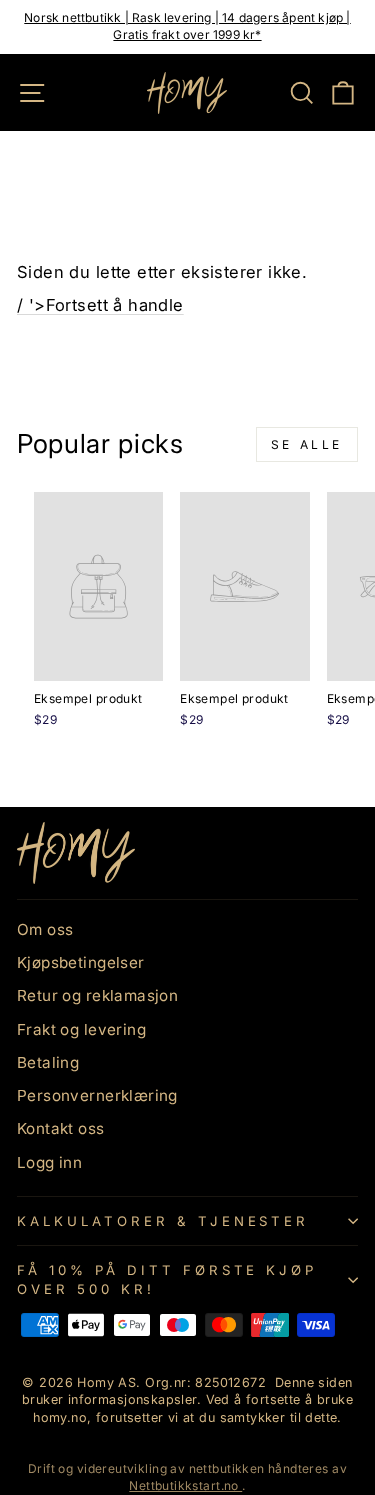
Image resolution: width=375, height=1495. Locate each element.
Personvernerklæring (97, 1095)
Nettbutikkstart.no (185, 1485)
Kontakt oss (61, 1128)
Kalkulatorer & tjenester (163, 1221)
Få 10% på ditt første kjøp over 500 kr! (167, 1279)
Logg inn (49, 1162)
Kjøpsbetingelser (81, 962)
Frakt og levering (81, 1029)
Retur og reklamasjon (97, 995)
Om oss (45, 929)
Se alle (307, 444)
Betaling (48, 1062)
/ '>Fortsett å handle (100, 305)
